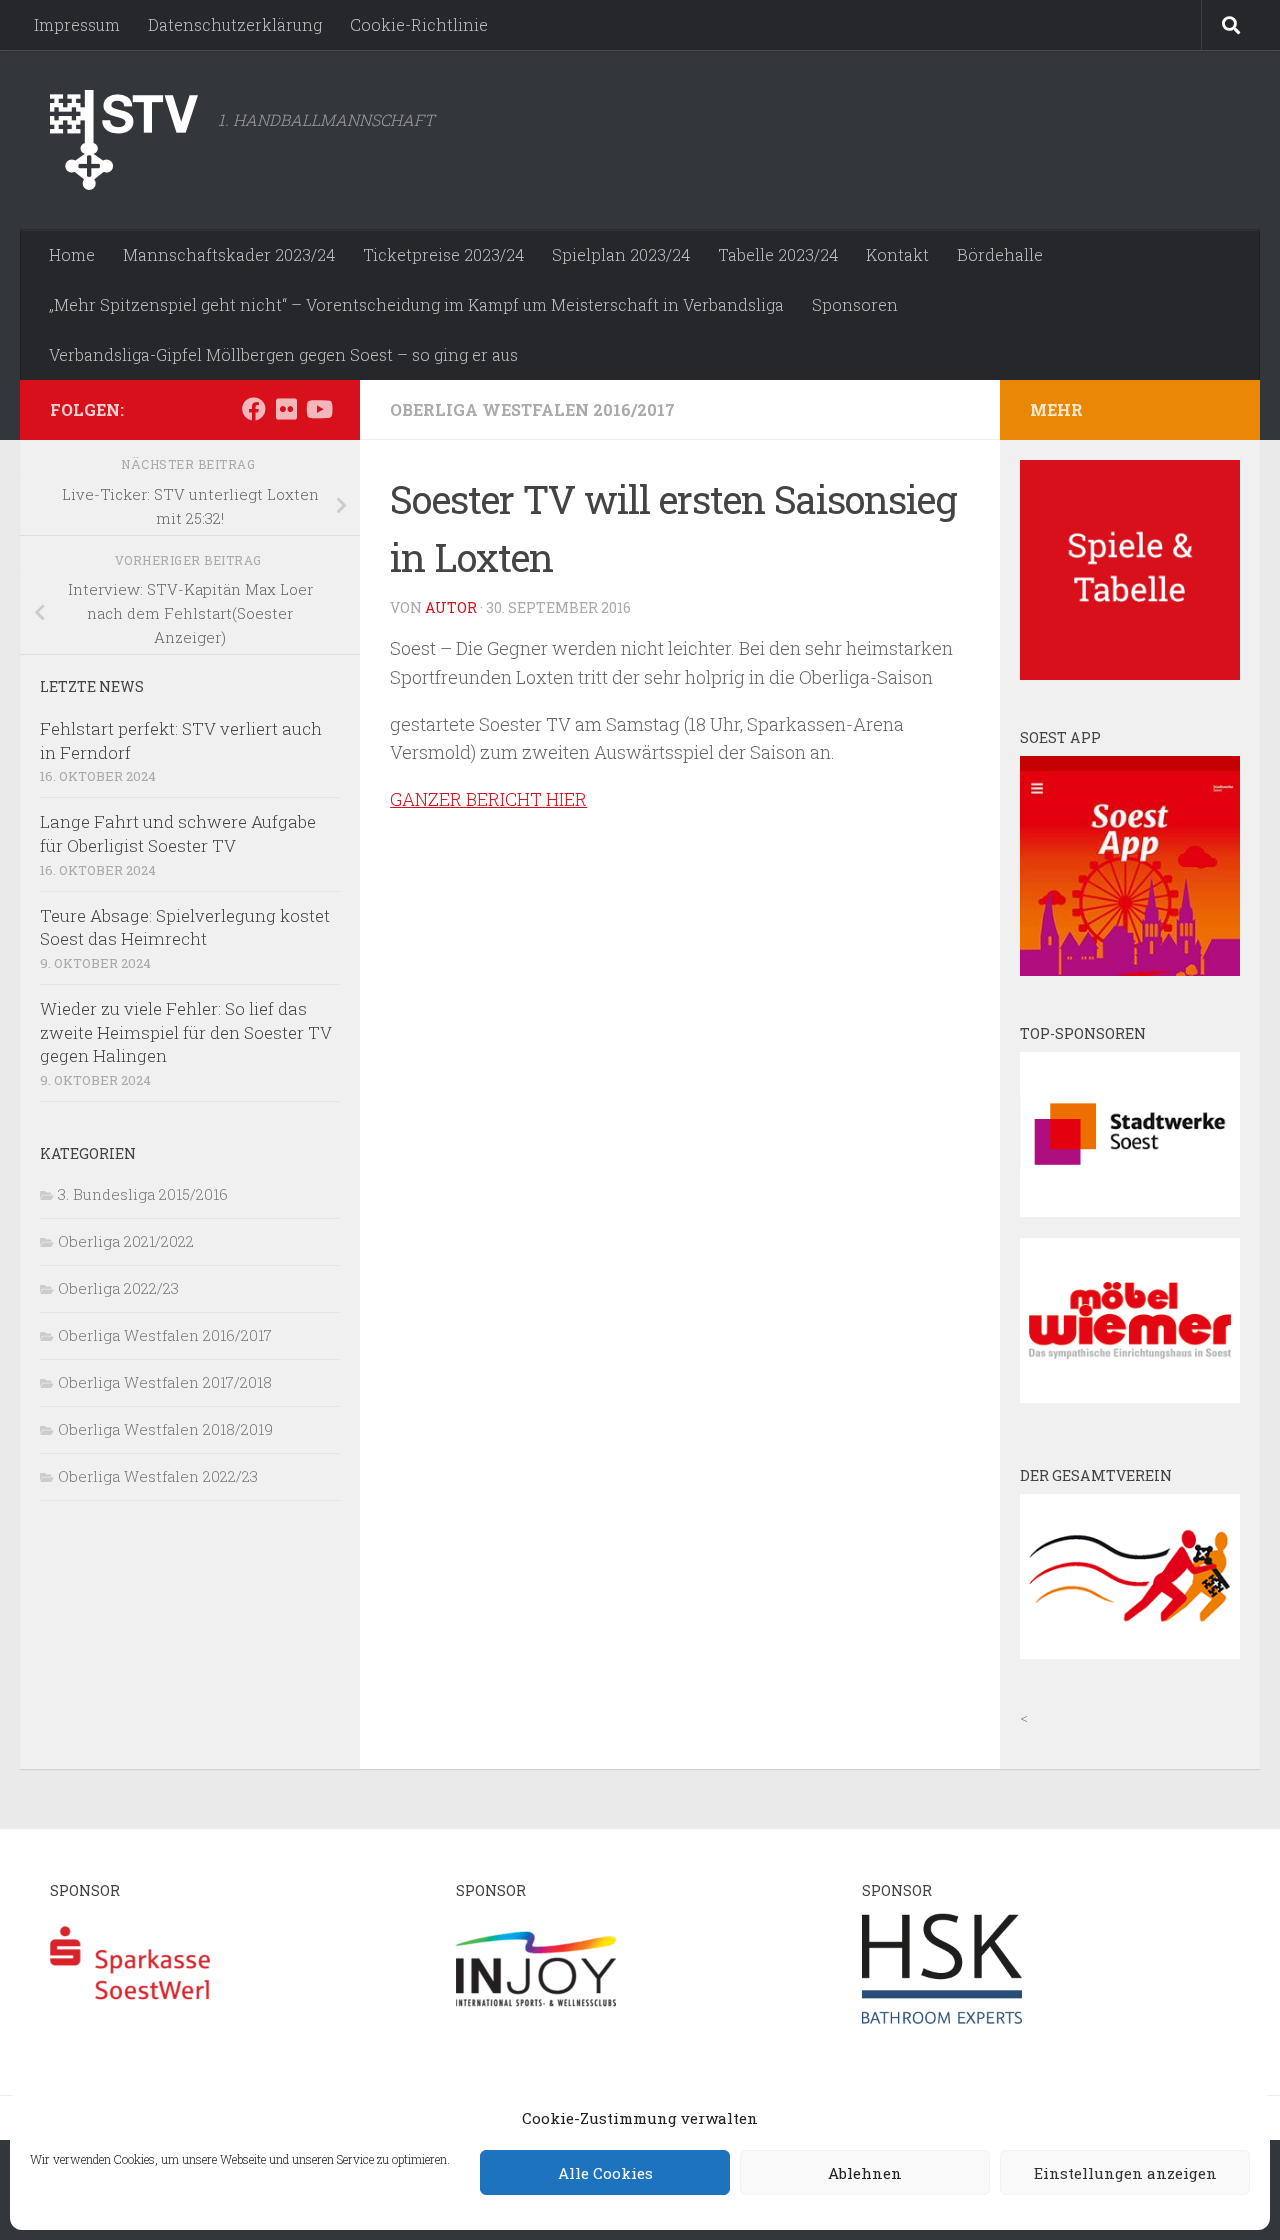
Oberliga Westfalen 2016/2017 (532, 409)
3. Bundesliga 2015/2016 (143, 1194)
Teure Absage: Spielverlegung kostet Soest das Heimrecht (185, 927)
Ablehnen (865, 2173)
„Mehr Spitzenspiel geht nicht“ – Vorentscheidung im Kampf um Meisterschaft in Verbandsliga (416, 304)
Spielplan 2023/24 (621, 254)
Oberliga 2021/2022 (126, 1241)
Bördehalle (1000, 254)
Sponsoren (855, 304)
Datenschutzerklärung (235, 24)
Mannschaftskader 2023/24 (229, 254)
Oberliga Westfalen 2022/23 (158, 1476)
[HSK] (942, 2023)
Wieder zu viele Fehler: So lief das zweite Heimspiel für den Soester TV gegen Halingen (186, 1032)
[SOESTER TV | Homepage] (124, 140)
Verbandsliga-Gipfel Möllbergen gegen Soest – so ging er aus (283, 354)
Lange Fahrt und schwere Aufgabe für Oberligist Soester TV (178, 833)
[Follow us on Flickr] (286, 409)
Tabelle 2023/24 (778, 254)
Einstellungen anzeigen (1125, 2173)
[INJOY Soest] (536, 2023)
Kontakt (897, 254)
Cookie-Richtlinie (419, 24)
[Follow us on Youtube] (318, 409)
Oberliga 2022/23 (118, 1288)
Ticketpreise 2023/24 (443, 254)
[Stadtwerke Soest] (1130, 1211)
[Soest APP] (1130, 970)
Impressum (77, 24)
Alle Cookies (605, 2173)
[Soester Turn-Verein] (1130, 1653)
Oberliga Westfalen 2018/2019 (165, 1429)
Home (72, 254)
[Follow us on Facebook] (254, 409)
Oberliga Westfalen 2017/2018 (165, 1382)
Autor (451, 607)
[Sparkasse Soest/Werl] (130, 2023)
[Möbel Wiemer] (1130, 1397)
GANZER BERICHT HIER (488, 799)
